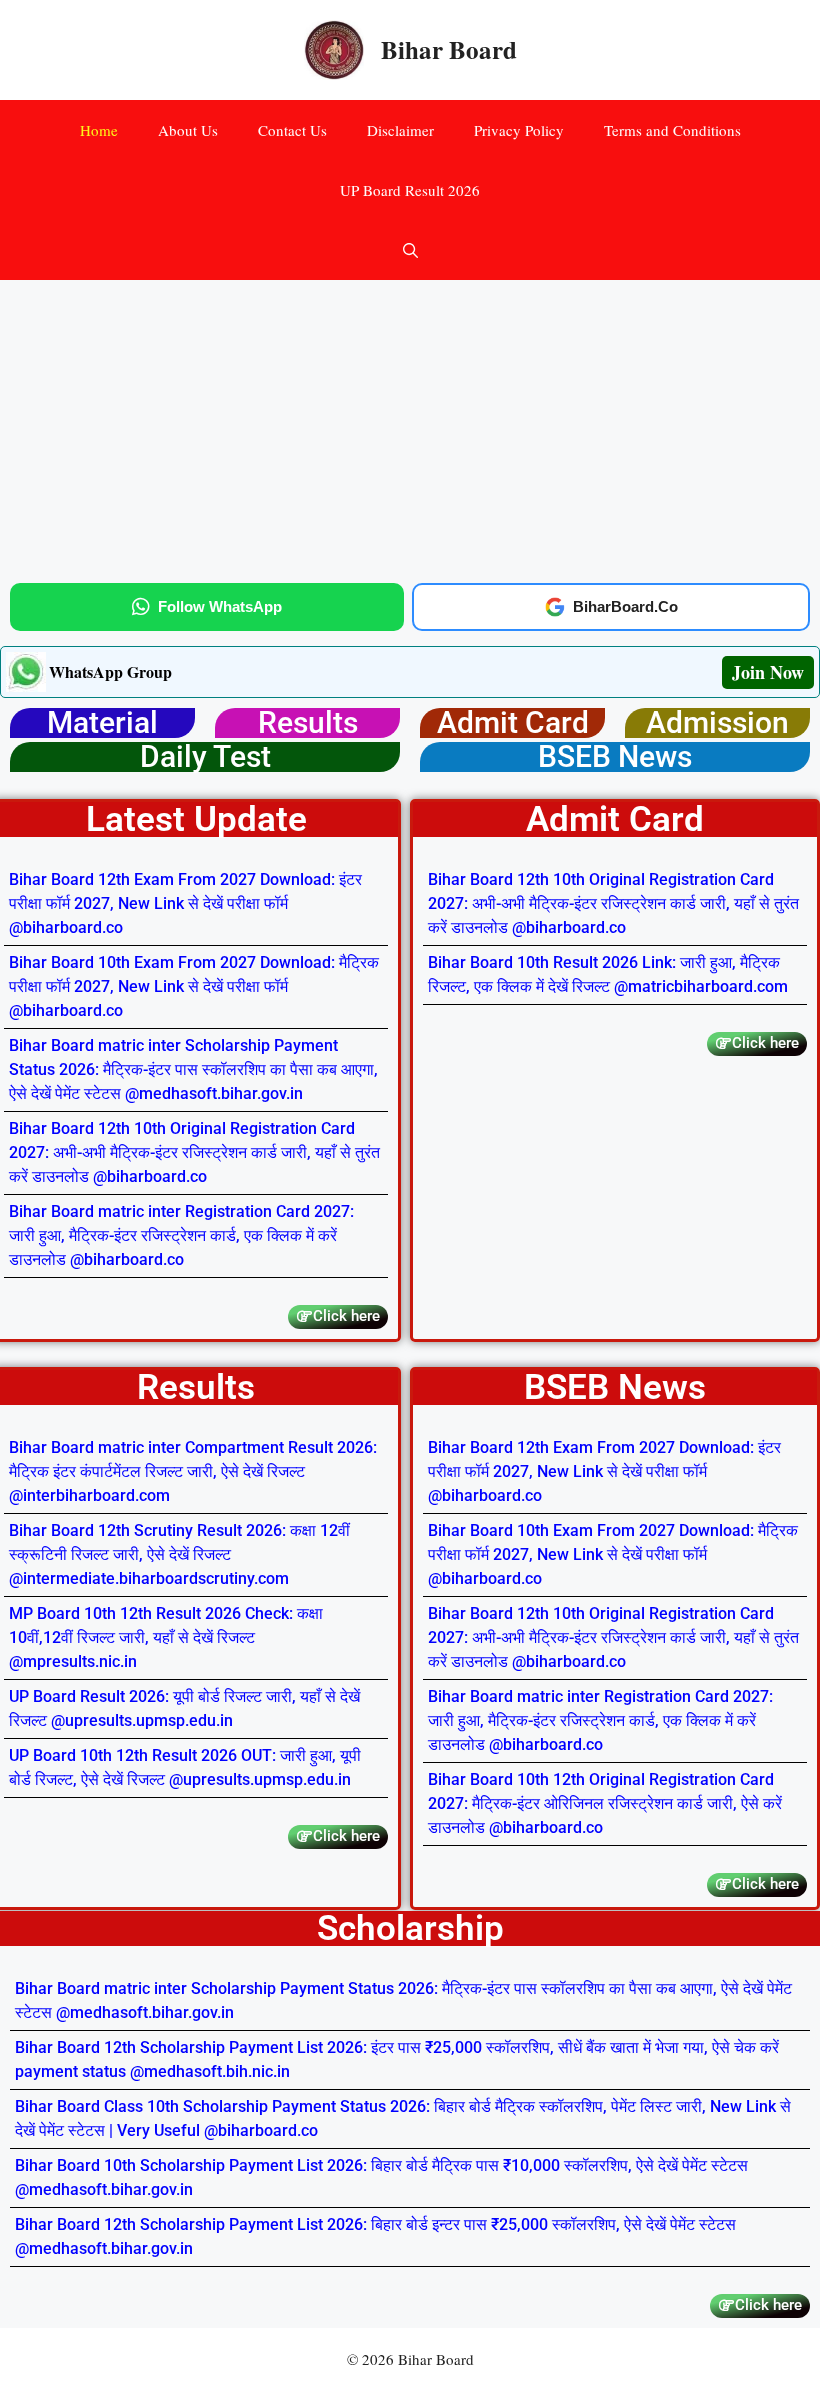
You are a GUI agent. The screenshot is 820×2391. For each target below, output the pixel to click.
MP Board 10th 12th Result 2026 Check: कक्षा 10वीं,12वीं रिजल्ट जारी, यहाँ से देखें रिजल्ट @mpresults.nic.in (166, 1637)
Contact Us (292, 130)
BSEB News (615, 756)
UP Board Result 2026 (410, 190)
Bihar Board (449, 49)
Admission (717, 722)
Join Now (768, 672)
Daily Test (205, 756)
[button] (410, 250)
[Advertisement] (410, 428)
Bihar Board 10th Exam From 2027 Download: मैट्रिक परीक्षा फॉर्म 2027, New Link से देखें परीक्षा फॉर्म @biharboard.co (194, 986)
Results (308, 722)
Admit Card (513, 722)
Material (102, 722)
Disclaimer (400, 130)
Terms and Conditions (672, 130)
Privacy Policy (519, 130)
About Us (188, 130)
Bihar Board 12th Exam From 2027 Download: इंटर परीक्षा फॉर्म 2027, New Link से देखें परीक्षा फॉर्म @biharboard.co (185, 903)
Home (99, 130)
